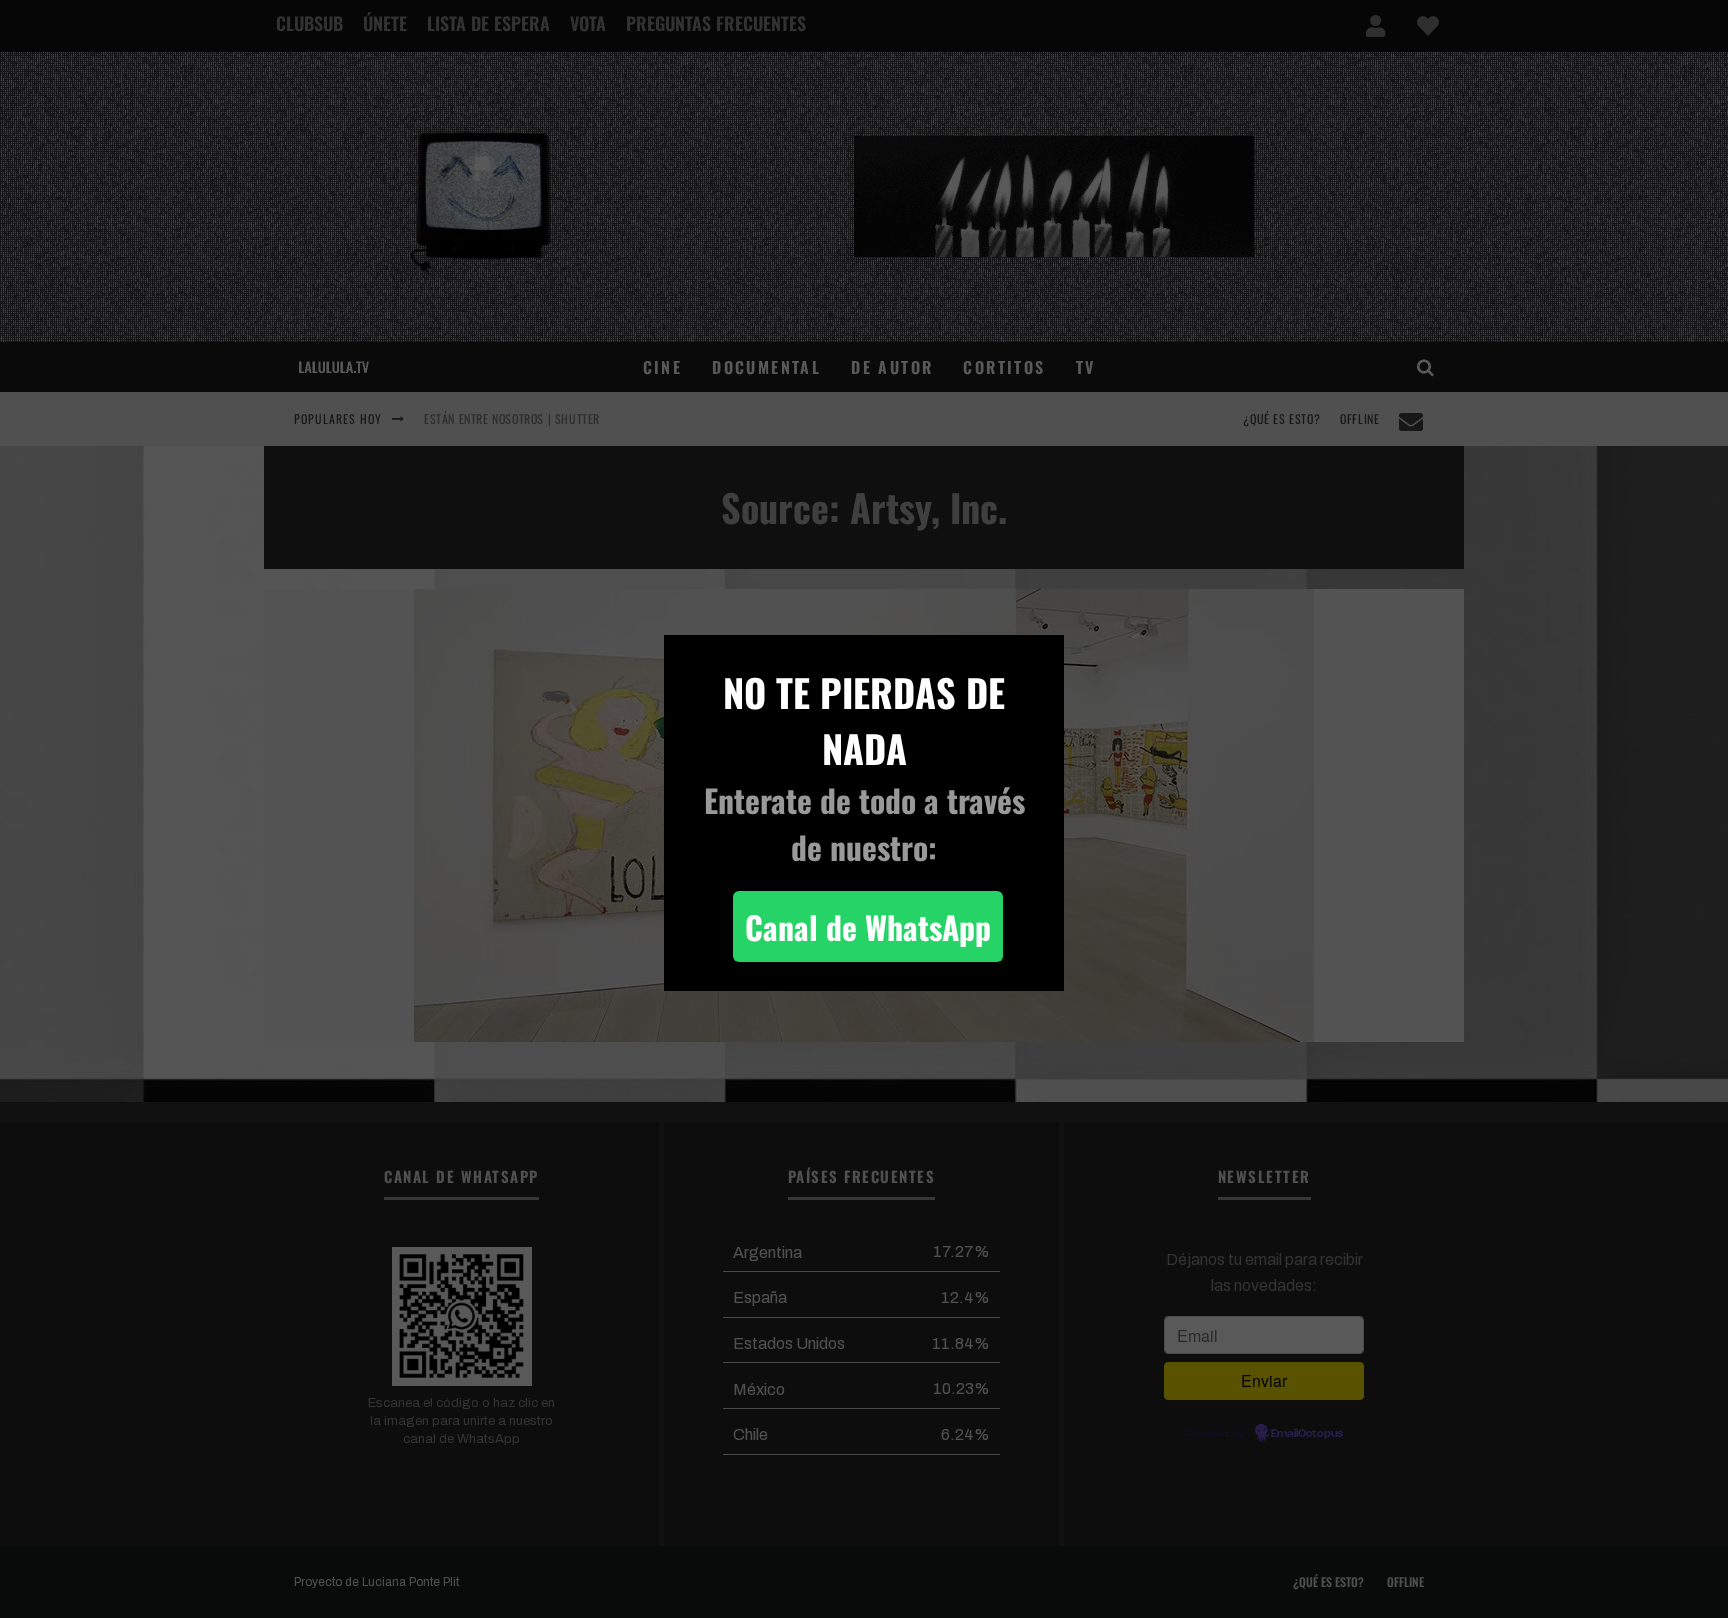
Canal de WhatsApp (868, 926)
